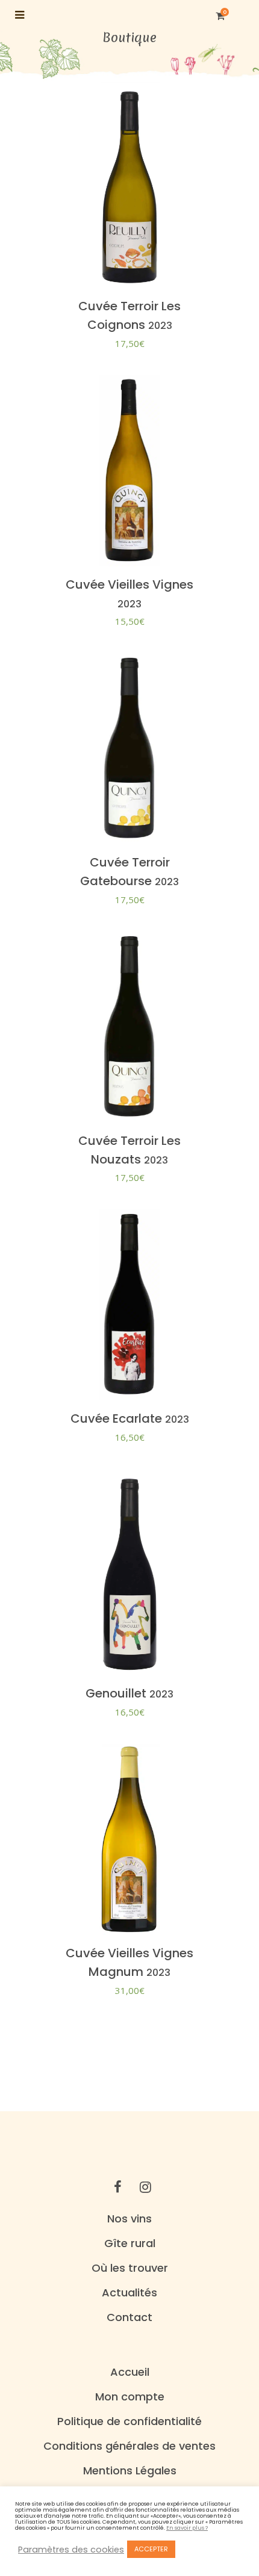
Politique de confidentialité (129, 2421)
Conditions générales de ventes (129, 2446)
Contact (129, 2317)
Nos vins (129, 2219)
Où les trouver (130, 2268)
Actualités (129, 2293)
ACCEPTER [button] (151, 2549)
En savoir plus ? (187, 2528)
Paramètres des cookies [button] (71, 2550)
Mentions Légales (130, 2471)
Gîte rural (130, 2243)
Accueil (130, 2372)
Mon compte (130, 2397)
